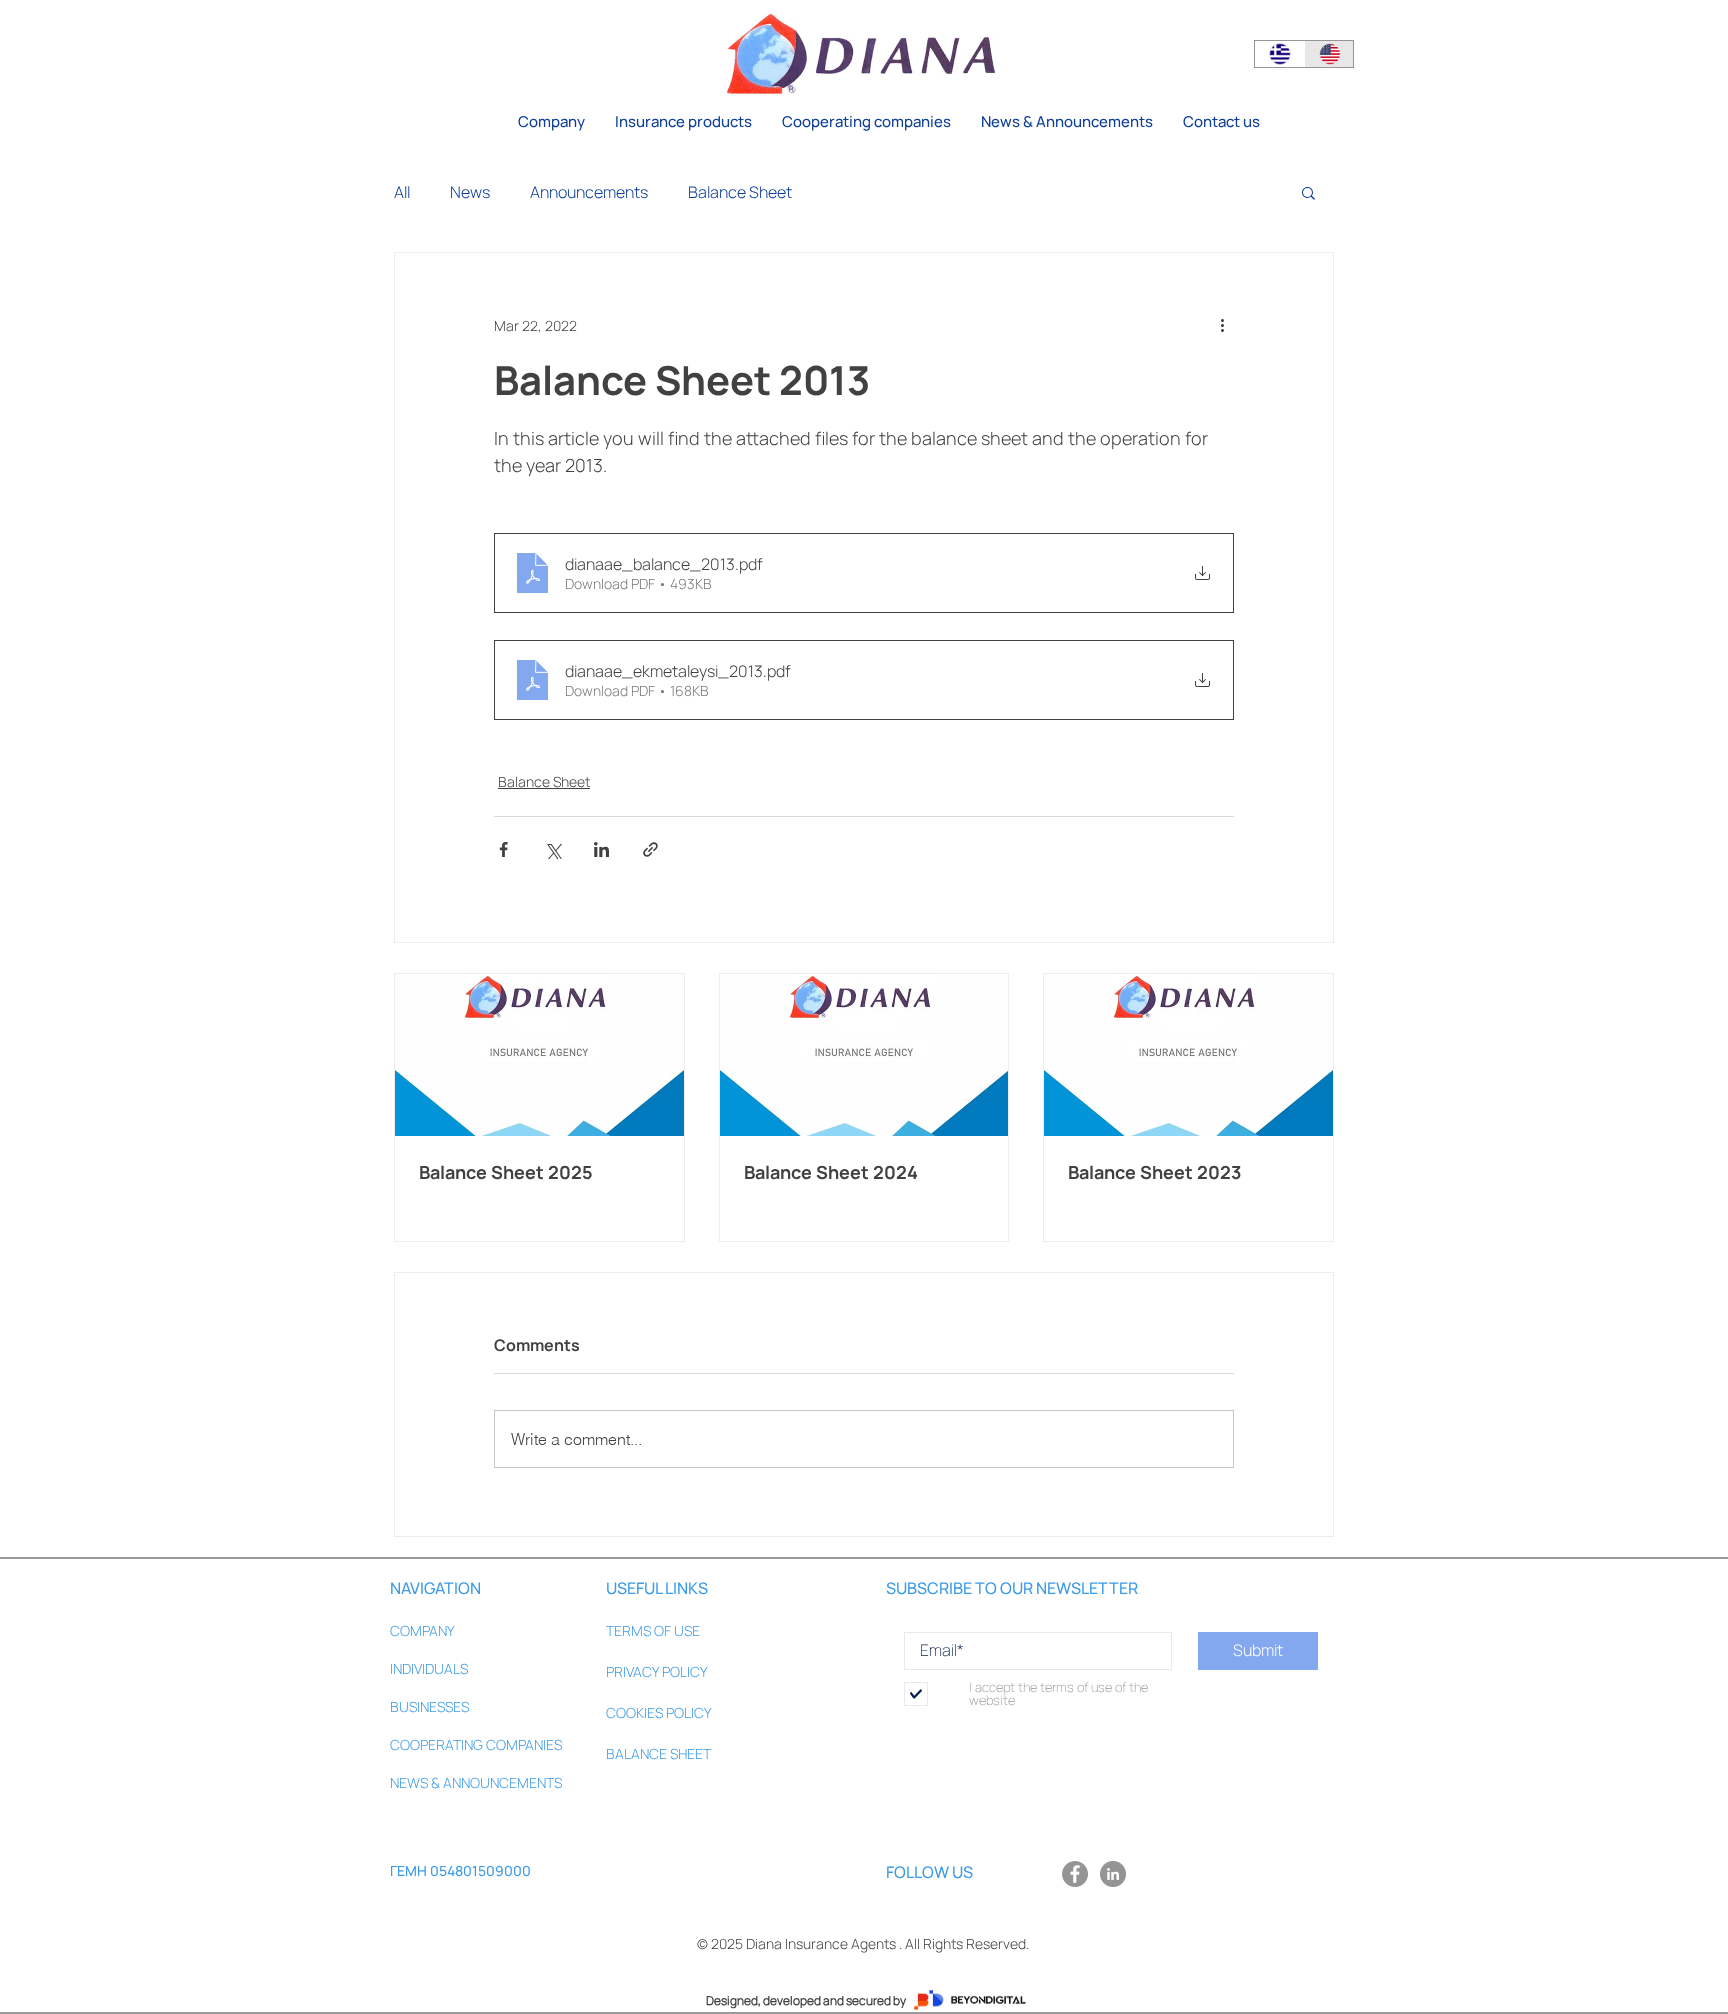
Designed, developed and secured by (806, 2000)
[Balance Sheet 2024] (864, 1055)
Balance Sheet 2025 (506, 1172)
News (470, 192)
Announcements (589, 192)
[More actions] (1222, 325)
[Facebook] (1075, 1874)
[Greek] (1279, 54)
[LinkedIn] (1113, 1874)
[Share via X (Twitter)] (552, 849)
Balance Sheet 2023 (1154, 1172)
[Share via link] (650, 849)
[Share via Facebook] (503, 849)
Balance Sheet (740, 192)
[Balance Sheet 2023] (1188, 1055)
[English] (1329, 54)
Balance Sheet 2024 (831, 1172)
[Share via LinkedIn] (601, 849)
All (402, 192)
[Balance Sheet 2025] (539, 1055)
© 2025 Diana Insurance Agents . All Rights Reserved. (863, 1943)
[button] (683, 122)
